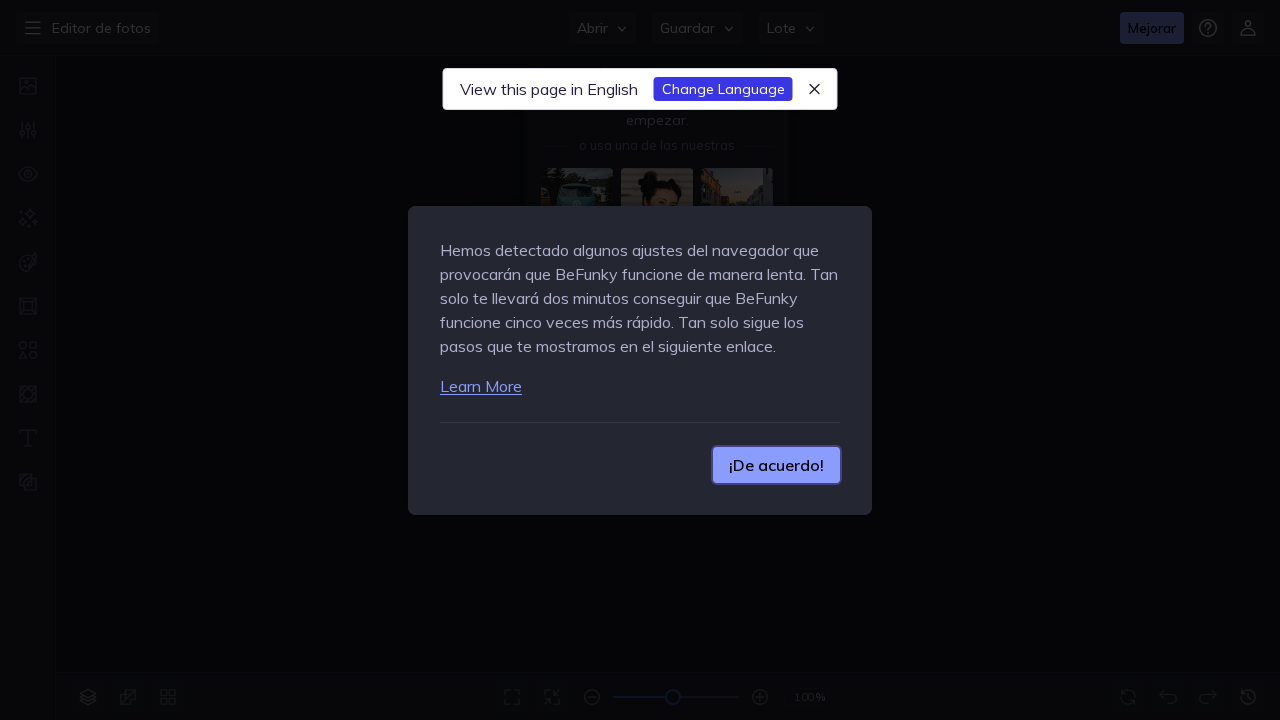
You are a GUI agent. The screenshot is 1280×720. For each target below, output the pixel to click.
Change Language (723, 89)
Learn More (481, 386)
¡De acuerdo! (776, 465)
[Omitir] (815, 89)
